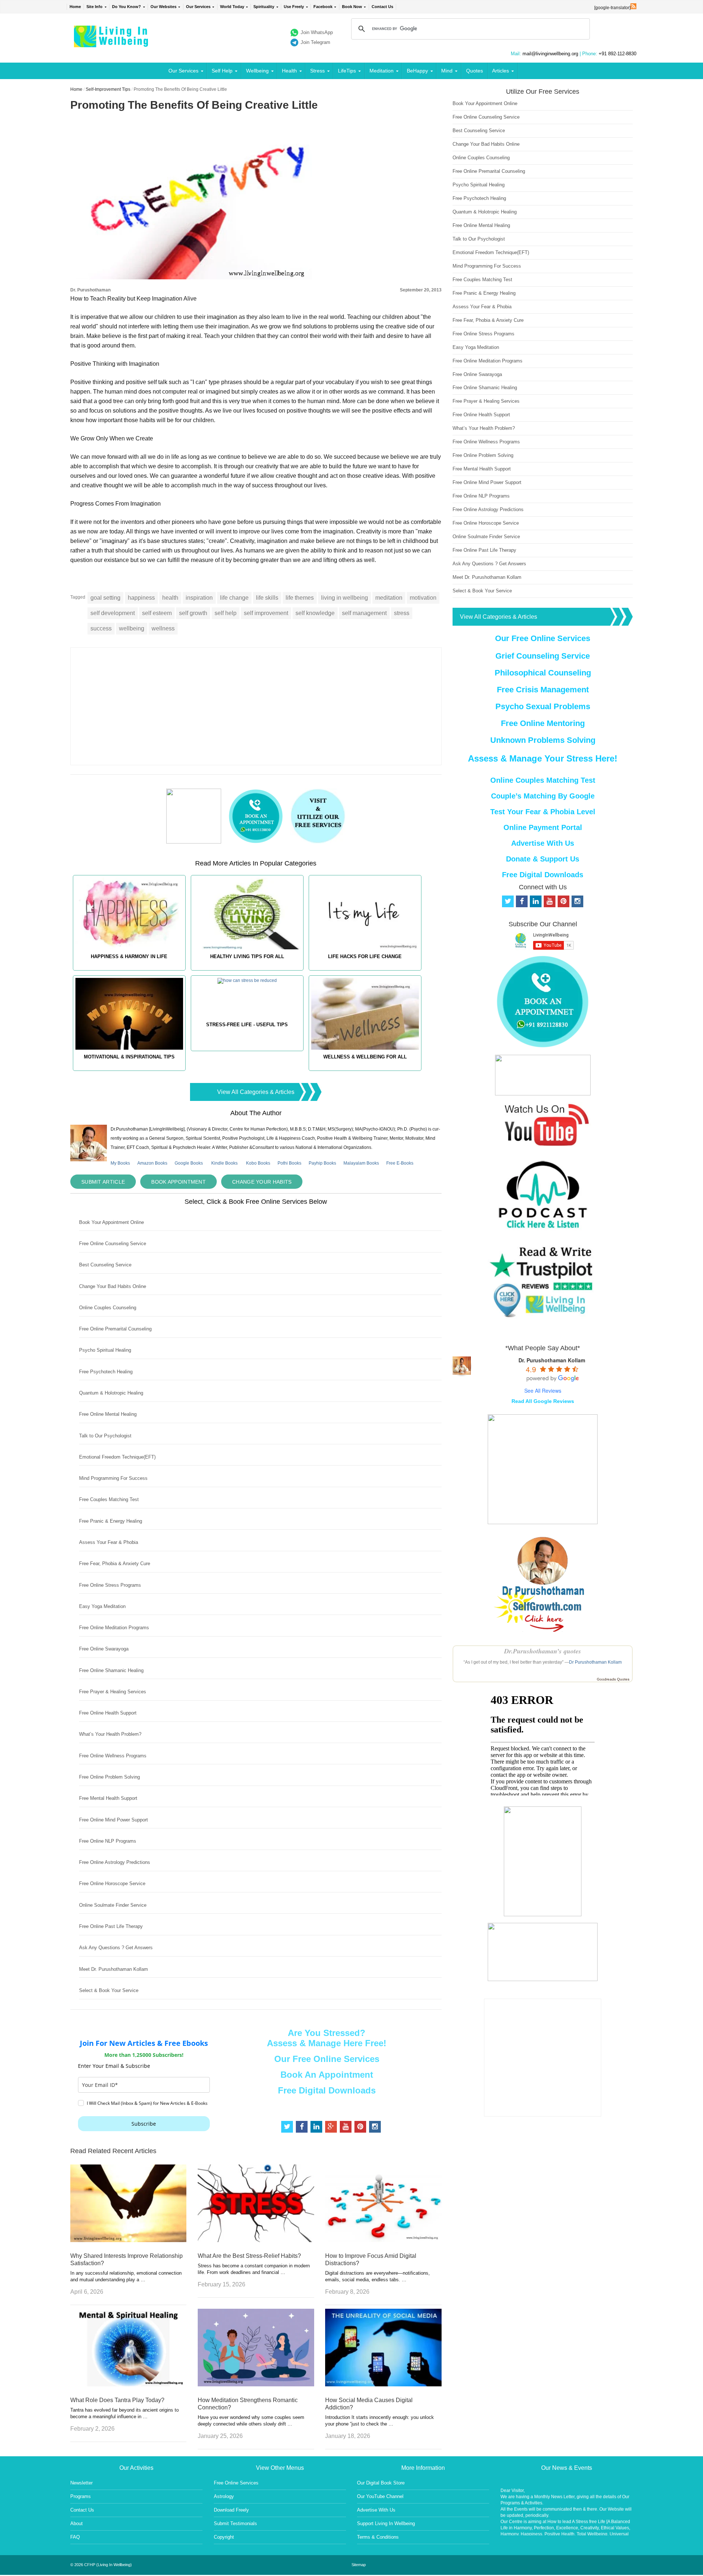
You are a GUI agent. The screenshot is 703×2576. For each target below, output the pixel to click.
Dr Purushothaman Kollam (595, 1662)
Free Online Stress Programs (110, 1585)
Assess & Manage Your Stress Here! (543, 758)
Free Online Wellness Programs (113, 1756)
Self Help (222, 71)
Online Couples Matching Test (543, 780)
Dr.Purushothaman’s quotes (543, 1651)
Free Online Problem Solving (109, 1777)
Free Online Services (236, 2483)
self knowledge (315, 613)
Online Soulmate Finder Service (113, 1905)
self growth (193, 613)
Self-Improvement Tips (108, 89)
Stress (317, 71)
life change (234, 598)
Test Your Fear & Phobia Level (543, 812)
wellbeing (132, 628)
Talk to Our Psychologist (105, 1436)
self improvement (266, 613)
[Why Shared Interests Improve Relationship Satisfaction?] (128, 2240)
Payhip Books (322, 1163)
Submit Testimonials (235, 2523)
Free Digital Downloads (327, 2090)
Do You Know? (127, 7)
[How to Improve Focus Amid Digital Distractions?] (383, 2240)
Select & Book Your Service (109, 1990)
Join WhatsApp (317, 32)
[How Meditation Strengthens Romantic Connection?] (256, 2384)
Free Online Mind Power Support (114, 1820)
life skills (267, 598)
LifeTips (347, 71)
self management (364, 613)
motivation (423, 598)
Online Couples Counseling (108, 1308)
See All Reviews (543, 1391)
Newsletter (81, 2483)
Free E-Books (400, 1163)
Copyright (224, 2537)
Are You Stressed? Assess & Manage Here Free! (327, 2038)
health (170, 598)
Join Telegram (315, 42)
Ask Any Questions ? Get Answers (116, 1948)
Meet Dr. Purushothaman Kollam (114, 1969)
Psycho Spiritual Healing (105, 1350)
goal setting (105, 598)
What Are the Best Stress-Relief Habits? (249, 2256)
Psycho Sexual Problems (543, 706)
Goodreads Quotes (613, 1679)
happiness (141, 598)
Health (289, 71)
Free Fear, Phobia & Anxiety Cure (115, 1564)
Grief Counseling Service (543, 656)
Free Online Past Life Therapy (111, 1926)
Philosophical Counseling (543, 673)
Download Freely (231, 2510)
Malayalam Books (361, 1163)
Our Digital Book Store (381, 2483)
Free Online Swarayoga (104, 1649)
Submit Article (103, 1182)
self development (113, 613)
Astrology (224, 2496)
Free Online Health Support (108, 1713)
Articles (501, 71)
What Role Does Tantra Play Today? (117, 2400)
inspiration (199, 598)
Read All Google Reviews (543, 1401)
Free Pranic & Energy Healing (111, 1521)
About (77, 2523)
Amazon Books (152, 1163)
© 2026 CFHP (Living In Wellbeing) (101, 2565)
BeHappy (417, 71)
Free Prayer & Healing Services (113, 1692)
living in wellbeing (345, 598)
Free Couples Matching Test (109, 1499)
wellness (163, 628)
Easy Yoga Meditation (102, 1606)
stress (402, 613)
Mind (447, 71)
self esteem (157, 613)
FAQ (75, 2537)
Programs (81, 2496)
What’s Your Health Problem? (110, 1734)
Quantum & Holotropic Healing (111, 1393)
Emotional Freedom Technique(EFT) (117, 1457)
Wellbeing (257, 71)
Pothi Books (289, 1163)
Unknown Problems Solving (543, 740)
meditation (389, 598)
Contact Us (382, 7)
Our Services (198, 7)
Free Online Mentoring (543, 723)
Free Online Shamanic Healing (111, 1670)
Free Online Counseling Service (113, 1244)
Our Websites (163, 7)
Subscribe (144, 2124)
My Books (120, 1163)
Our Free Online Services (327, 2059)
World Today (232, 7)
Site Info (94, 7)
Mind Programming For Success (113, 1478)
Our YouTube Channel (380, 2496)
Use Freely (294, 7)
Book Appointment (178, 1182)
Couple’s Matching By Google (543, 796)
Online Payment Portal (543, 827)
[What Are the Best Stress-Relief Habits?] (256, 2240)
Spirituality (264, 7)
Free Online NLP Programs (108, 1841)
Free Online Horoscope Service (112, 1883)
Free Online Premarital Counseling (115, 1329)
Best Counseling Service (105, 1265)
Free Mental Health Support (108, 1798)
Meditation (382, 71)
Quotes (475, 71)
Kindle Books (224, 1163)
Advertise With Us (543, 843)
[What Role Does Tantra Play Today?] (128, 2384)
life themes (300, 598)
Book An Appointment (327, 2075)
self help (226, 613)
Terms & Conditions (378, 2537)
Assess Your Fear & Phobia (109, 1542)
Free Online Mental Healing (108, 1414)
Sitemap (359, 2565)
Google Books (189, 1163)
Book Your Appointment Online (111, 1222)
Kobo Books (258, 1163)
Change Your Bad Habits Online (113, 1286)
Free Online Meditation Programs (114, 1628)
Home (75, 7)
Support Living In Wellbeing (386, 2523)
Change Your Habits (262, 1182)
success (101, 628)
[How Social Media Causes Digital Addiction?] (383, 2384)
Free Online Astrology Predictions (115, 1862)
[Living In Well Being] (112, 43)
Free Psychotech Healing (106, 1372)
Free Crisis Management (543, 690)
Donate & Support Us (543, 859)
